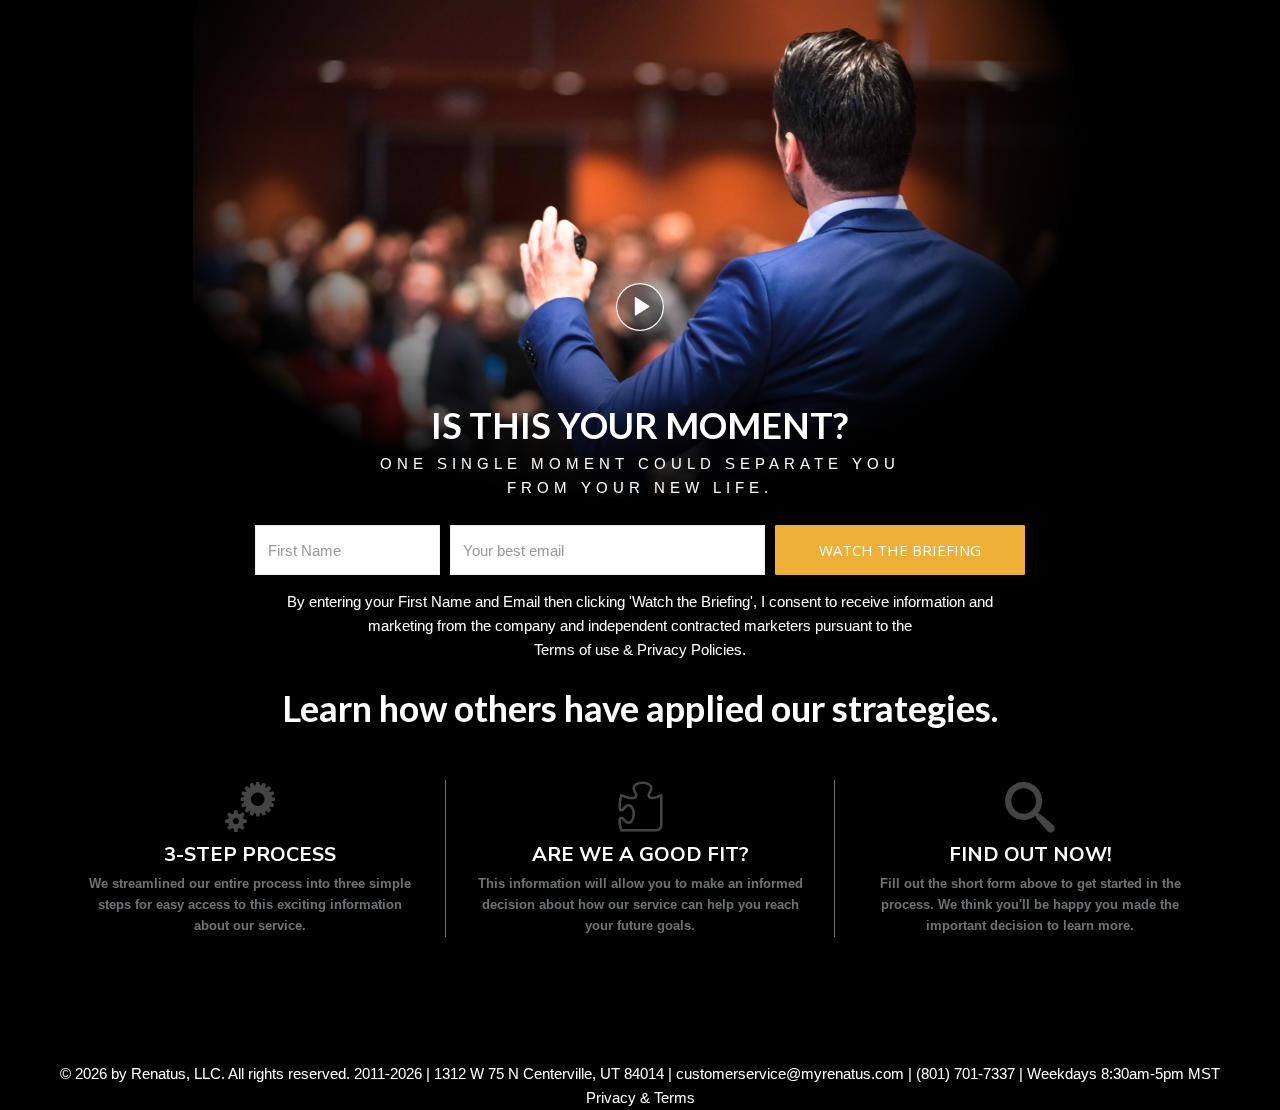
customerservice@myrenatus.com (790, 1073)
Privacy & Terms (640, 1097)
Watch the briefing (900, 550)
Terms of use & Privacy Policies (638, 649)
